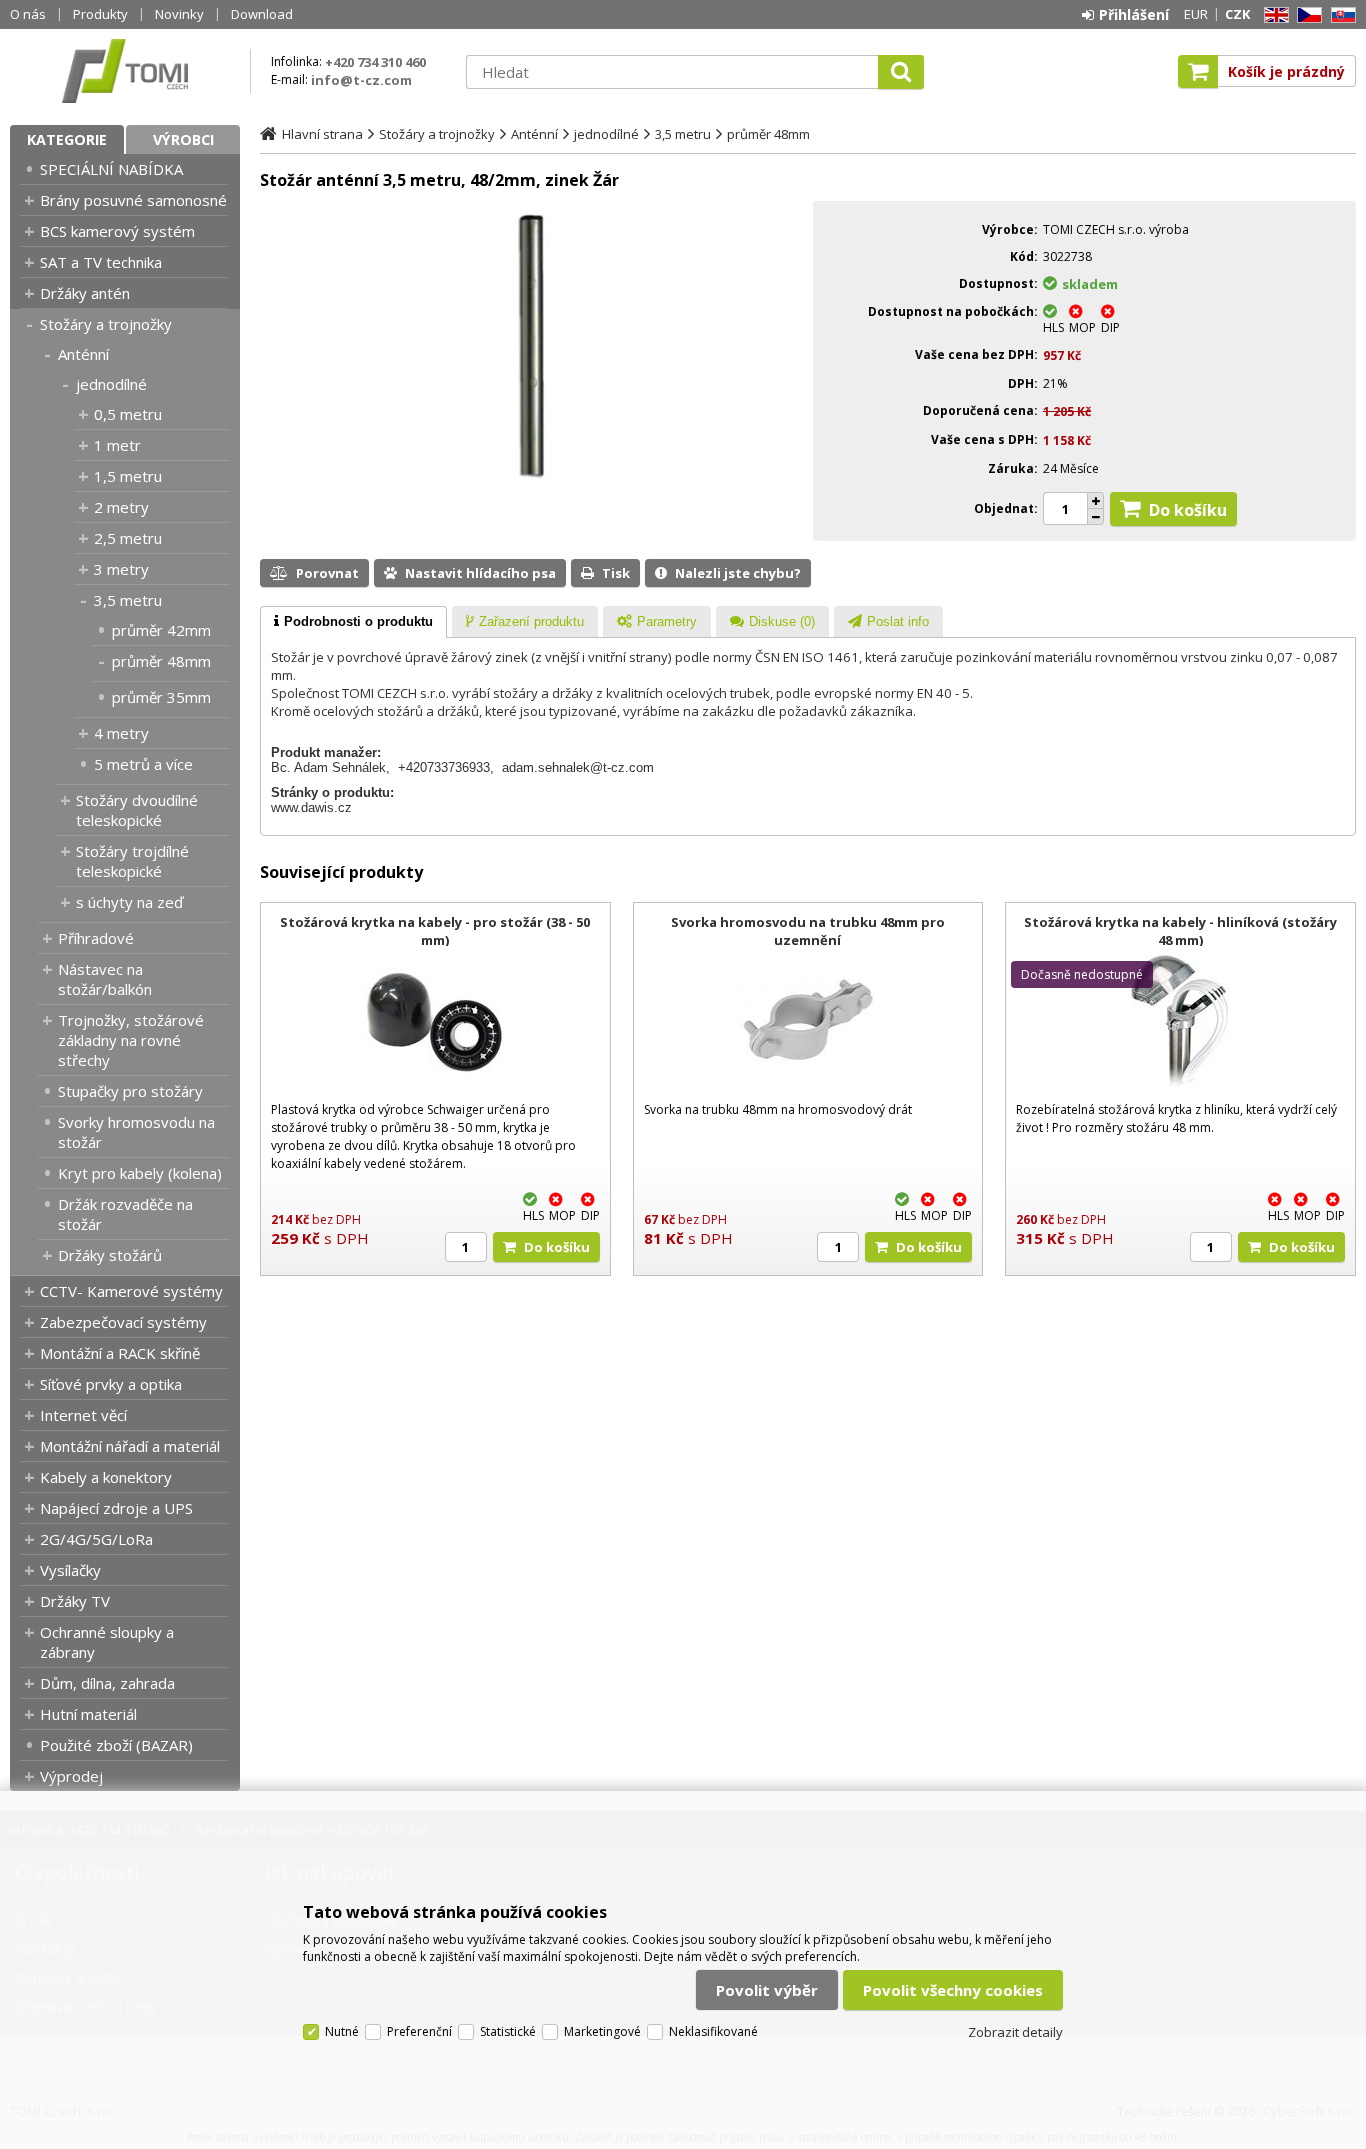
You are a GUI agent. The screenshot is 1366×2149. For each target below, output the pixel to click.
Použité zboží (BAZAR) (116, 1745)
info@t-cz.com (361, 80)
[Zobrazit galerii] (532, 476)
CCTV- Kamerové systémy (131, 1291)
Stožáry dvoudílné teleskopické (137, 810)
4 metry (121, 733)
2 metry (121, 507)
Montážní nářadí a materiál (130, 1446)
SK (1340, 15)
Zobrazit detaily (1015, 2032)
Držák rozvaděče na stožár (125, 1214)
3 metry (121, 569)
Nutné (342, 2031)
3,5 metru (128, 600)
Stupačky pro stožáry (130, 1091)
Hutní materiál (88, 1714)
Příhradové (96, 938)
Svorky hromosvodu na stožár (136, 1132)
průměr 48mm (161, 661)
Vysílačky (70, 1570)
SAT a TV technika (101, 262)
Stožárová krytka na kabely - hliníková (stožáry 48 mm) (1180, 931)
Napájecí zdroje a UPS (116, 1508)
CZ (1306, 15)
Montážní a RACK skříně (120, 1353)
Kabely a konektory (106, 1477)
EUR (1196, 14)
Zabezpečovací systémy (123, 1322)
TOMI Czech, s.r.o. (125, 71)
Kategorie (67, 139)
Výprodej (71, 1776)
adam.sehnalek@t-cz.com (578, 767)
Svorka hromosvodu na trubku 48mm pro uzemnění (808, 931)
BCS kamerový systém (117, 231)
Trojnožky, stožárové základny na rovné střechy (131, 1040)
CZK (1237, 14)
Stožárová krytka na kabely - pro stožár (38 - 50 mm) (435, 931)
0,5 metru (128, 414)
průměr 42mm (161, 630)
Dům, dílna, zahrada (107, 1683)
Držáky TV (75, 1601)
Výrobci (183, 139)
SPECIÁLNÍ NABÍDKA (111, 169)
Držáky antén (85, 293)
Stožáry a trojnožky (106, 324)
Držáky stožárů (110, 1255)
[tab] (353, 622)
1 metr (117, 445)
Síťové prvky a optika (111, 1384)
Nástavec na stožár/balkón (105, 979)
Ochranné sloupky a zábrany (107, 1642)
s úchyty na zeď (129, 902)
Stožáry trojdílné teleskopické (132, 861)
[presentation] (353, 622)
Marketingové (602, 2031)
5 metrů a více (143, 764)
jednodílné (111, 384)
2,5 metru (128, 538)
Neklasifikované (713, 2031)
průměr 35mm (161, 697)
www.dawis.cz (311, 807)
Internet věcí (83, 1415)
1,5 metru (128, 476)
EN (1273, 15)
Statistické (508, 2031)
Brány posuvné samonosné (133, 200)
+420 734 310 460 (375, 62)
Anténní (83, 354)
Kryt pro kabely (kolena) (140, 1173)
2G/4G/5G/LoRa (96, 1539)
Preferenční (419, 2031)
